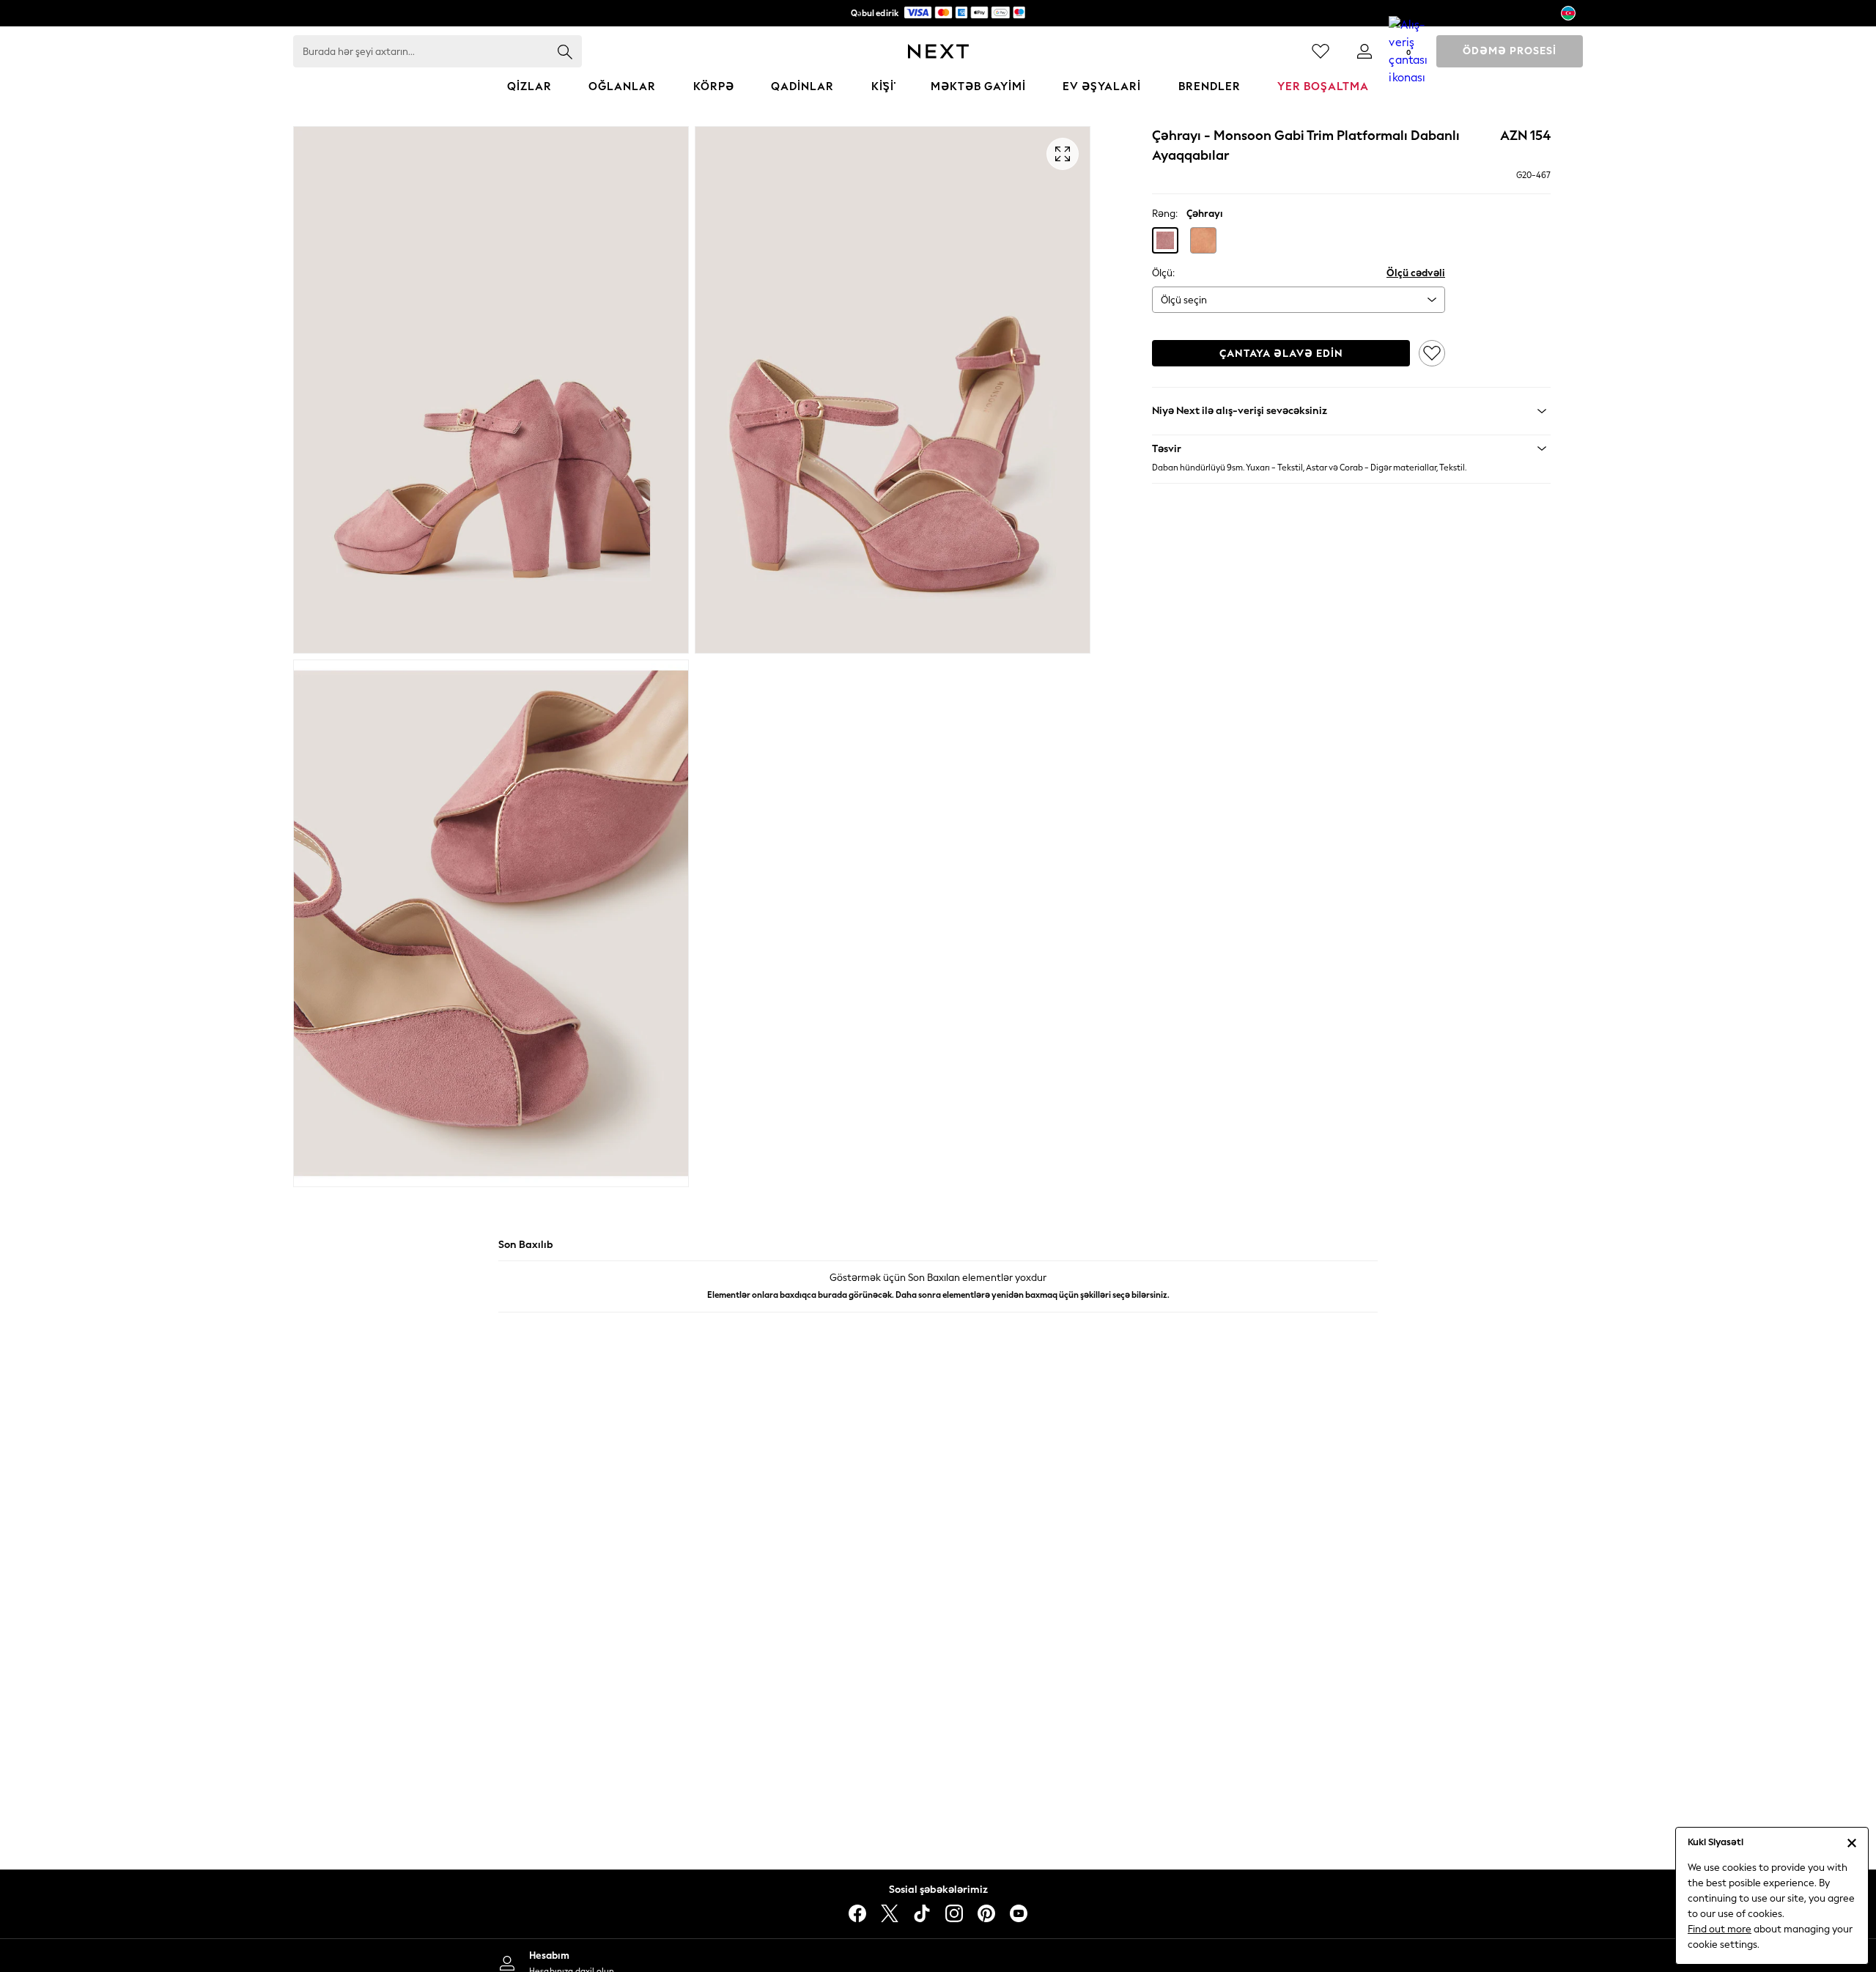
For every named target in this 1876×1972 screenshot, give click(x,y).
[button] (1165, 240)
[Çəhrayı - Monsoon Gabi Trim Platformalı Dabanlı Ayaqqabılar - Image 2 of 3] (893, 390)
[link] (1364, 51)
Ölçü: (1163, 273)
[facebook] (857, 1913)
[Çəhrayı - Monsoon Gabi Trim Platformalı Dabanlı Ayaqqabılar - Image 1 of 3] (491, 390)
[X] (890, 1913)
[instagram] (954, 1913)
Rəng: (1165, 214)
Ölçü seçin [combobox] (1184, 300)
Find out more (1720, 1929)
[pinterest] (986, 1913)
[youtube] (1019, 1913)
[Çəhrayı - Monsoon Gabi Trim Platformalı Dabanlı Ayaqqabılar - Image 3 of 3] (491, 923)
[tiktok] (922, 1913)
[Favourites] (1321, 51)
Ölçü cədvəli (1416, 273)
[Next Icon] (938, 51)
